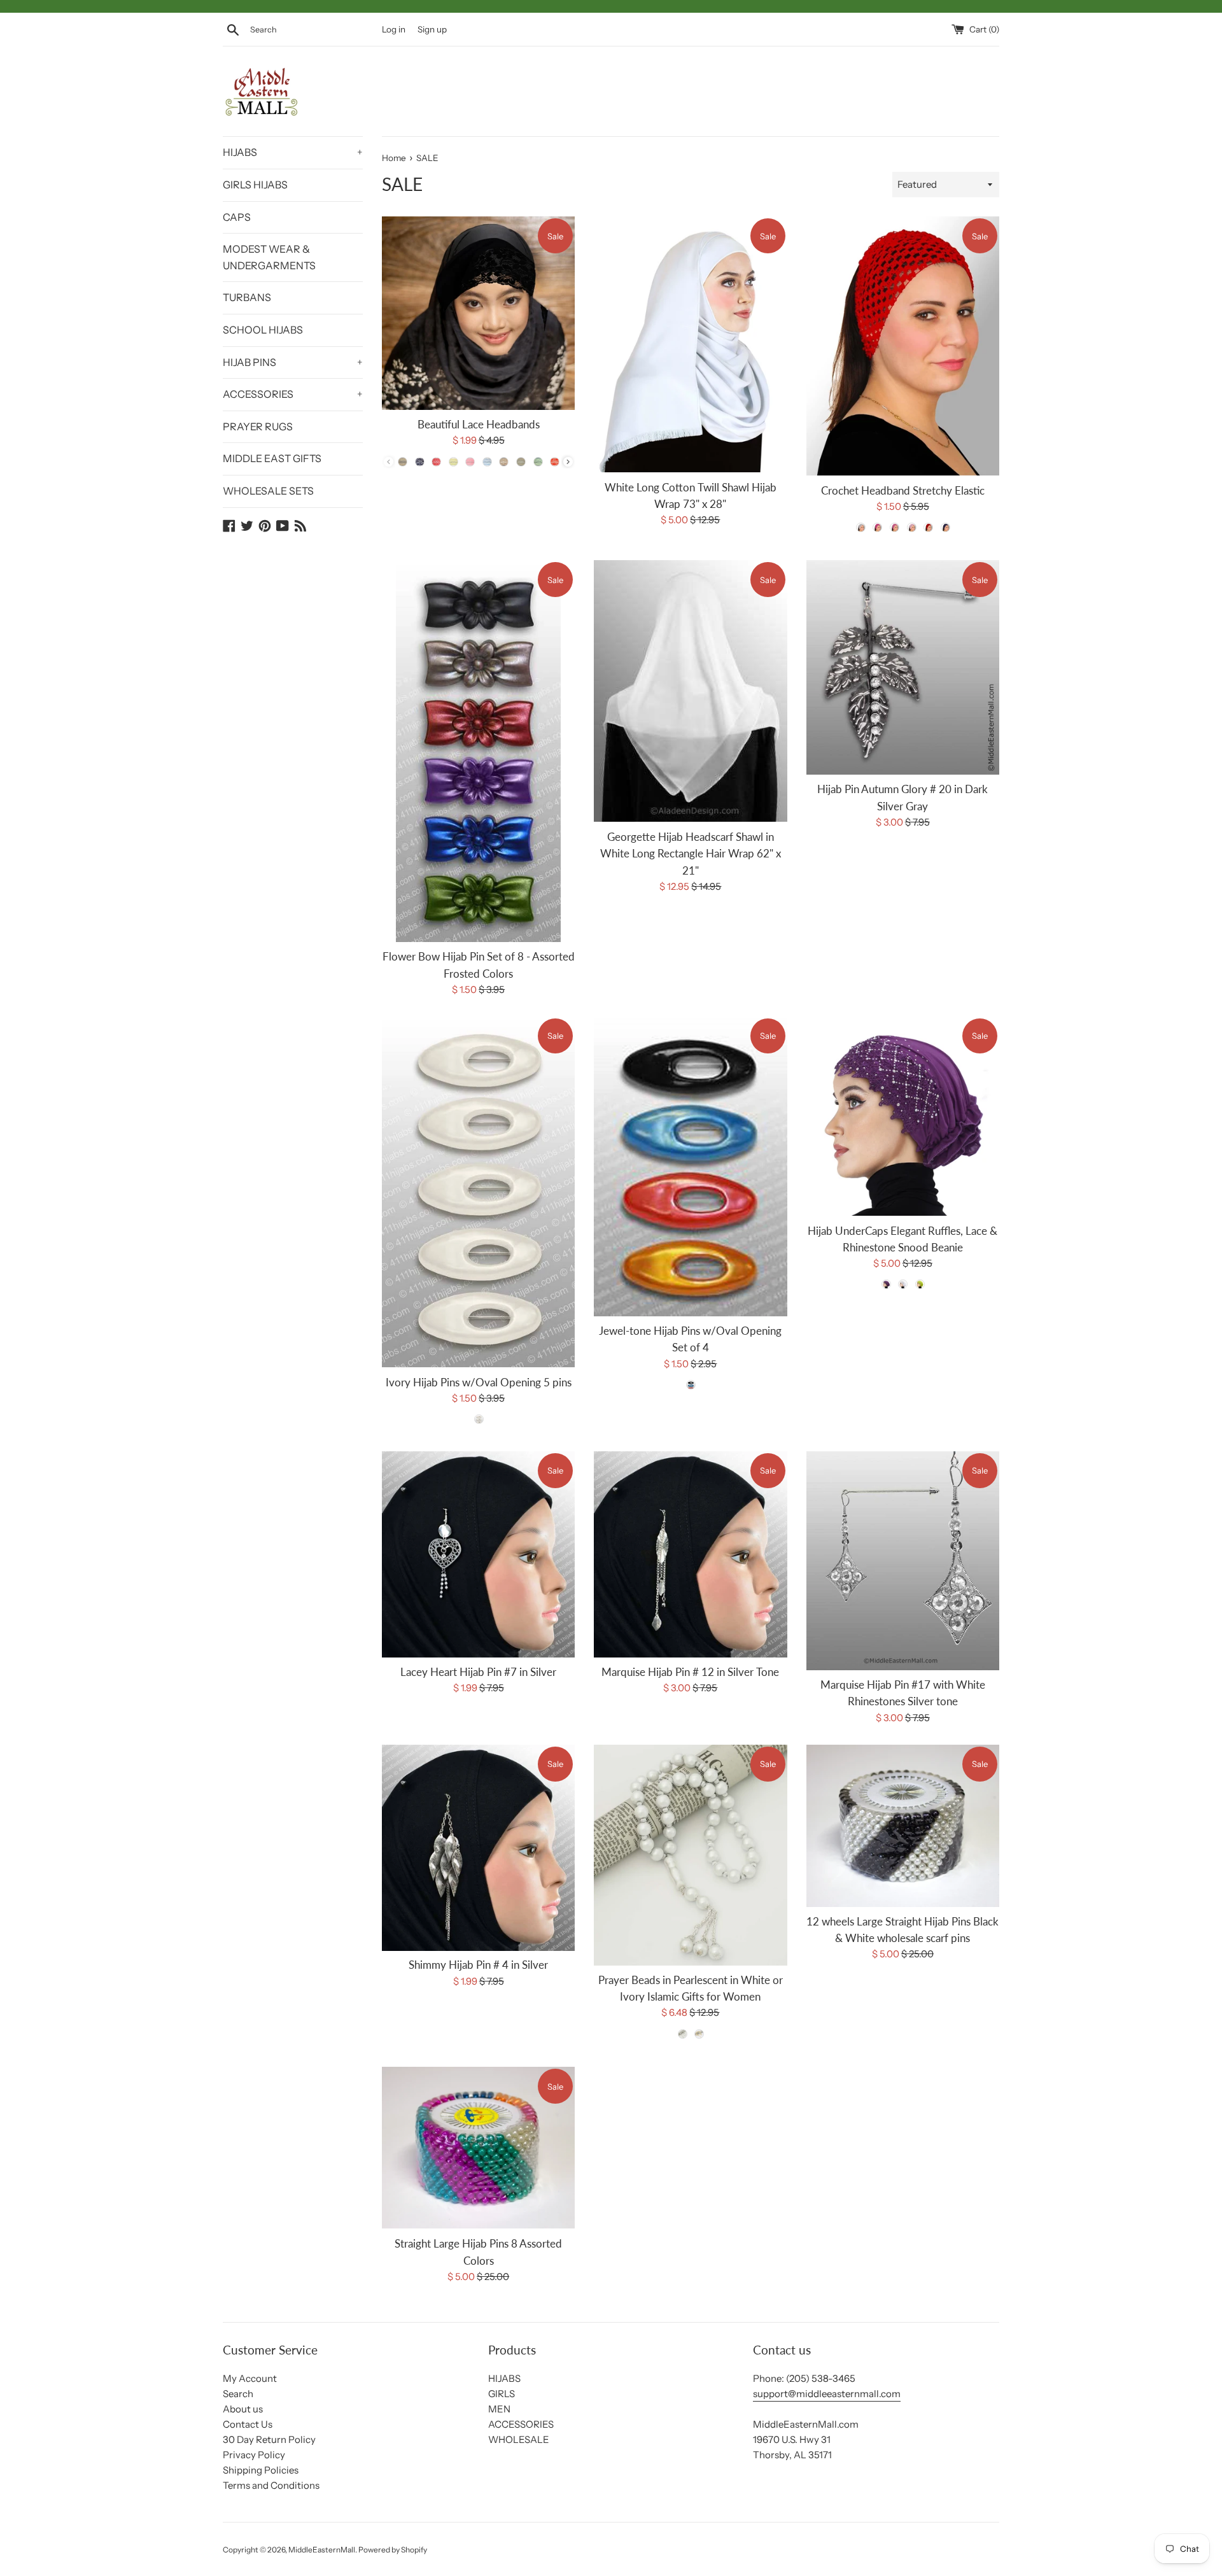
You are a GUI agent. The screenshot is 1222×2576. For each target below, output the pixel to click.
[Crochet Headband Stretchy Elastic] (903, 346)
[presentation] (568, 462)
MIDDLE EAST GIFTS (272, 458)
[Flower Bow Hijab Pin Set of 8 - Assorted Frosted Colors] (478, 751)
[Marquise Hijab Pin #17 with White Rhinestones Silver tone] (903, 1561)
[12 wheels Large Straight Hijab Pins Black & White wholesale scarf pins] (903, 1826)
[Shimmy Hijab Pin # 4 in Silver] (478, 1848)
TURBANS (247, 297)
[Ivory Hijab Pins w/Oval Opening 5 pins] (478, 1192)
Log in (394, 29)
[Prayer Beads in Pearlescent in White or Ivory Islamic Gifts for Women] (690, 1855)
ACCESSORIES (293, 394)
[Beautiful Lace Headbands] (478, 313)
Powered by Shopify (393, 2550)
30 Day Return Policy (269, 2439)
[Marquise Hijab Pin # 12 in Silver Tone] (690, 1554)
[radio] (403, 461)
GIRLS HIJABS (255, 185)
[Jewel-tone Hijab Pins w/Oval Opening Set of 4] (690, 1166)
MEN (499, 2409)
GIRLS (502, 2394)
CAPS (237, 217)
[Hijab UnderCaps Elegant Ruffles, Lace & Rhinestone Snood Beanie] (903, 1116)
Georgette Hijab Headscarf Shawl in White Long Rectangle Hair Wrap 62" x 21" (691, 853)
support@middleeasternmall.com (827, 2394)
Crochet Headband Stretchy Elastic (903, 491)
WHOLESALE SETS (268, 491)
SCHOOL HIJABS (263, 330)
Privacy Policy (254, 2455)
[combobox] (313, 30)
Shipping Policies (261, 2470)
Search (238, 2394)
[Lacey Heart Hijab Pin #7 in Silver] (478, 1554)
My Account (250, 2378)
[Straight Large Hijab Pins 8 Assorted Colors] (478, 2148)
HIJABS (293, 152)
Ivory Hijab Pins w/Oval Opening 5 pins (479, 1382)
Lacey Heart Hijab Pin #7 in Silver (478, 1672)
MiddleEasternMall (322, 2550)
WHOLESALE (519, 2439)
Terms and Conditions (271, 2485)
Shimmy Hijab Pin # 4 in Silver (478, 1966)
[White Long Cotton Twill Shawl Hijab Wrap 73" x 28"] (690, 344)
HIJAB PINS (293, 362)
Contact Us (248, 2424)
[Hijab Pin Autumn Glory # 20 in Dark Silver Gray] (903, 667)
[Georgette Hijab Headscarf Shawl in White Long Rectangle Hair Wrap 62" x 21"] (690, 691)
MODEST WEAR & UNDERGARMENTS (269, 257)
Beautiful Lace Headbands (479, 425)
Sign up (432, 29)
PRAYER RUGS (258, 426)
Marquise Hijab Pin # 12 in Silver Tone (690, 1672)
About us (243, 2409)
